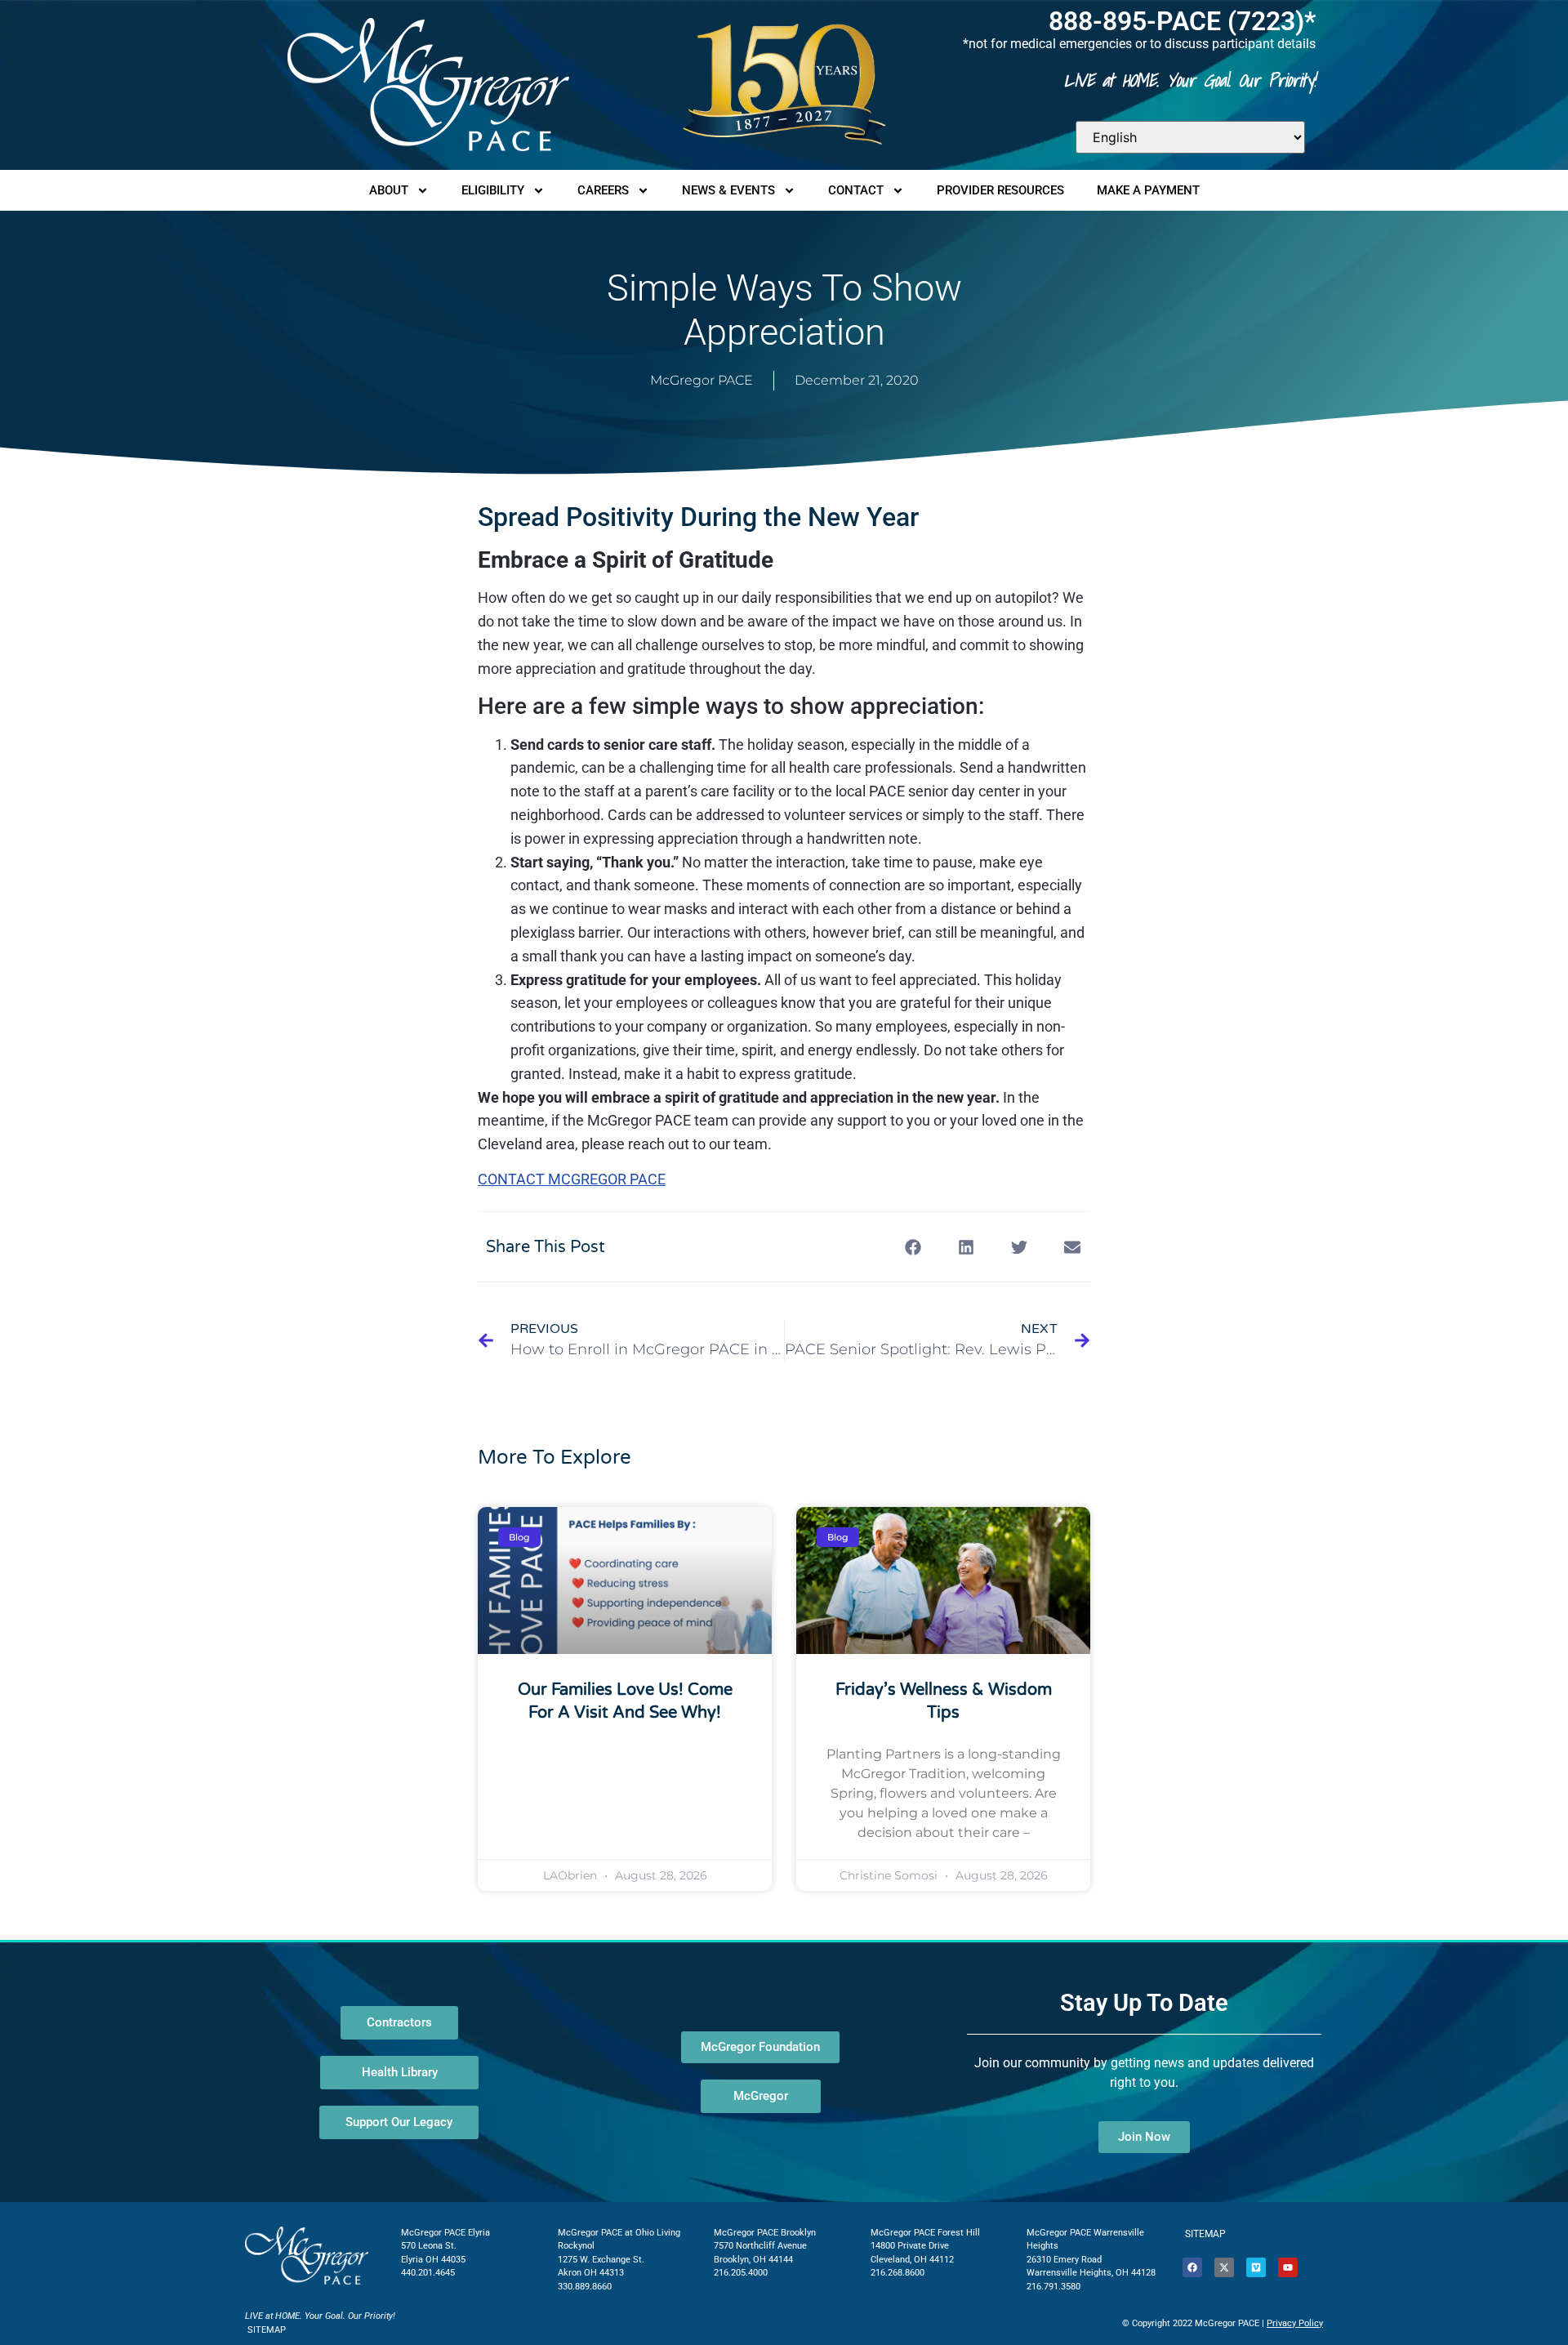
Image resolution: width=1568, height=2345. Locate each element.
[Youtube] (1288, 2267)
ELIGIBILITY (493, 190)
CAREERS (603, 190)
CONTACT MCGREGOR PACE (572, 1179)
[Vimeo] (1256, 2267)
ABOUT (389, 190)
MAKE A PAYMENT (1148, 190)
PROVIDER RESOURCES (1000, 190)
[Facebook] (1192, 2267)
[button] (913, 1247)
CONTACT (856, 190)
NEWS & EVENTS (728, 190)
